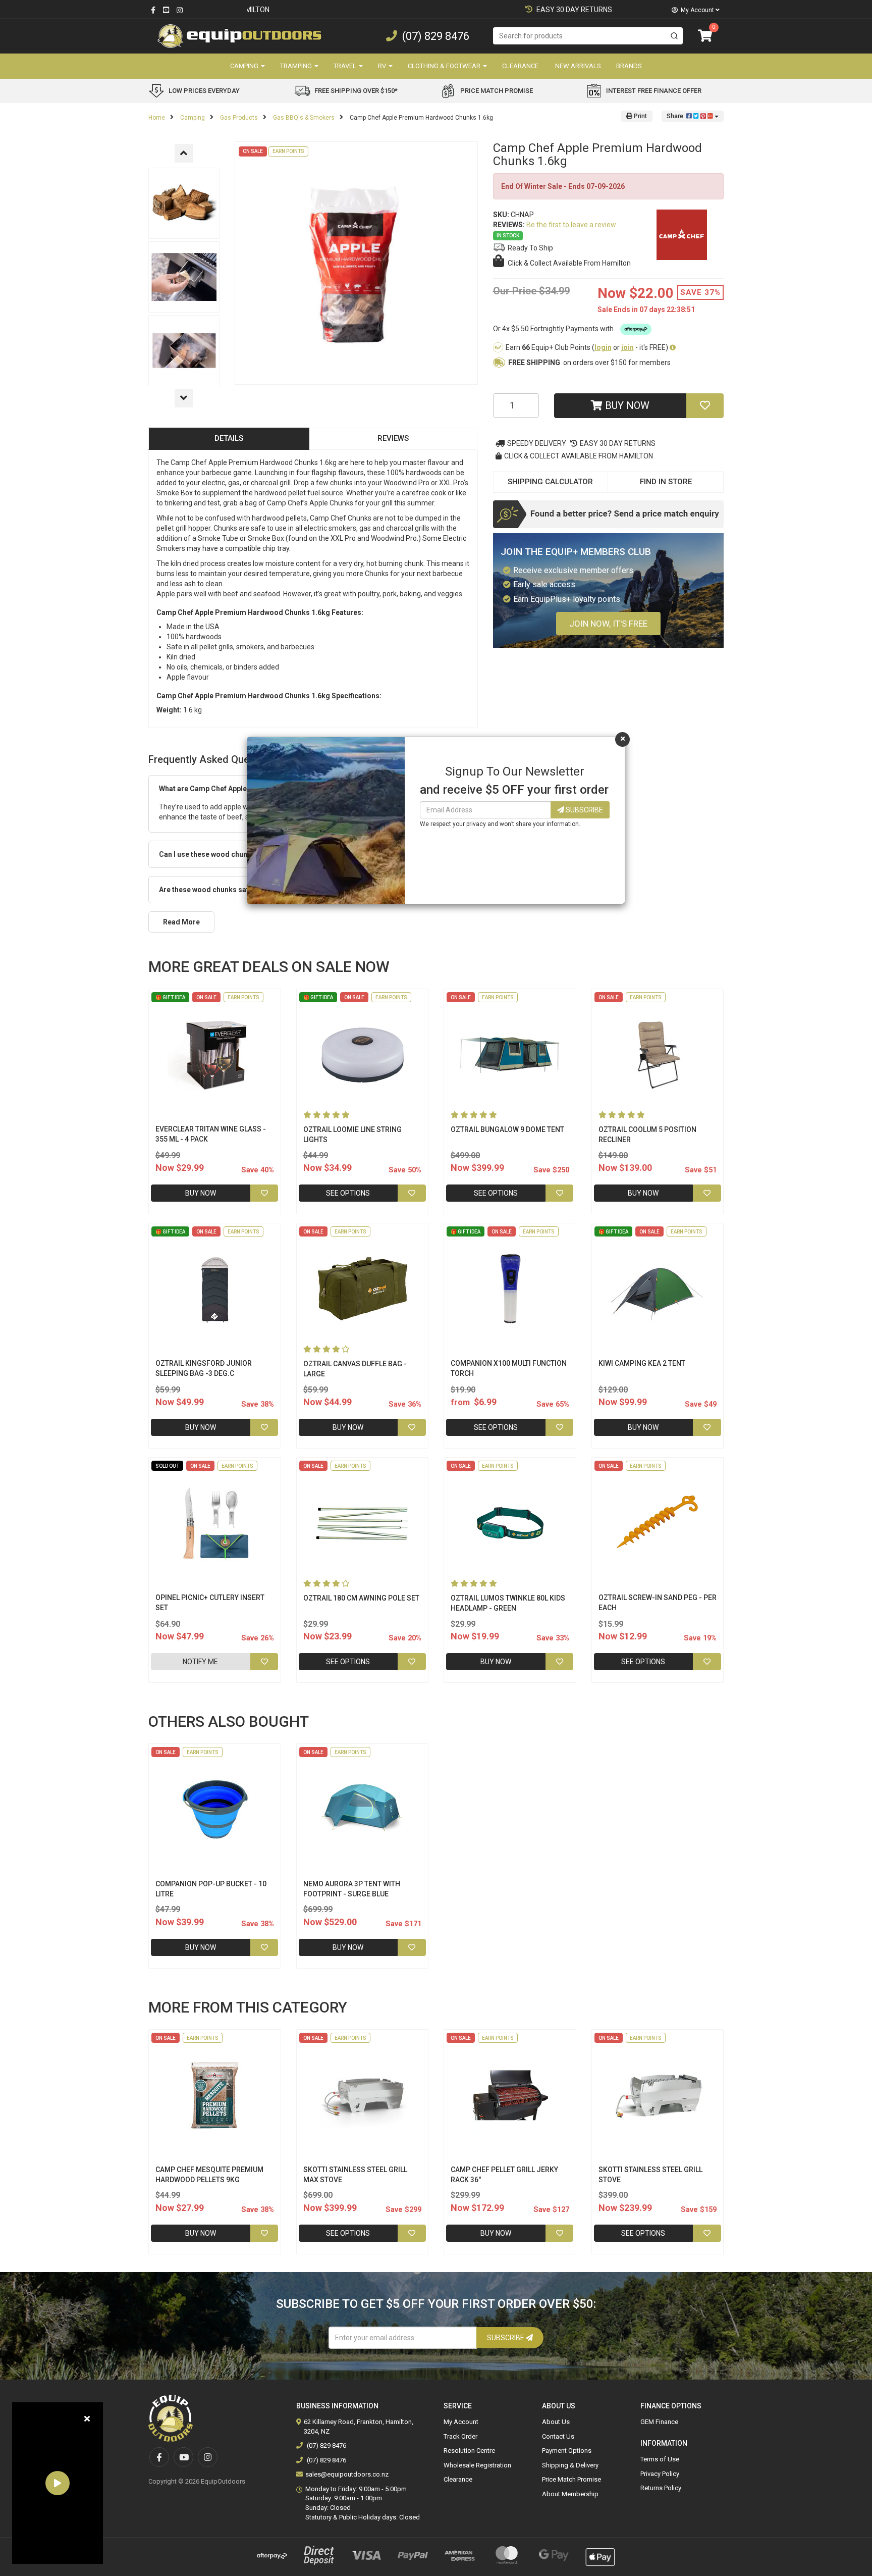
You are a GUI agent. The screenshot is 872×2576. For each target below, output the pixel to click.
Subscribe (584, 810)
